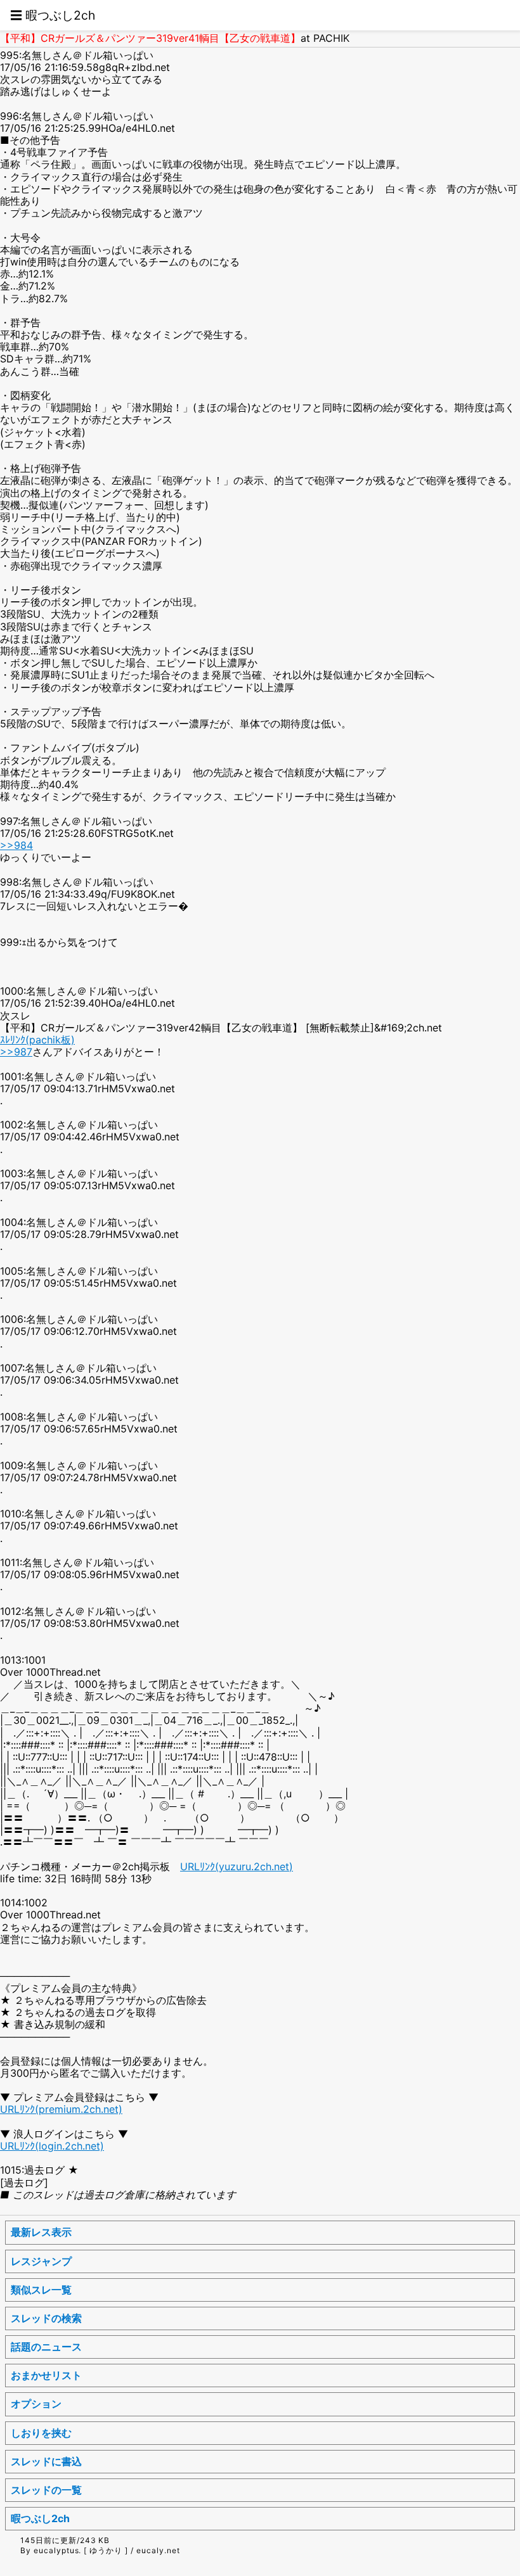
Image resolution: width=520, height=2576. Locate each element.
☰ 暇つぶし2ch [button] (53, 15)
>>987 (16, 1052)
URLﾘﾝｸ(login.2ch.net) (52, 2146)
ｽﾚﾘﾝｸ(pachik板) (37, 1040)
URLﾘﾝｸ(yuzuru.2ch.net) (237, 1866)
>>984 (16, 845)
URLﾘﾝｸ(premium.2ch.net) (61, 2109)
